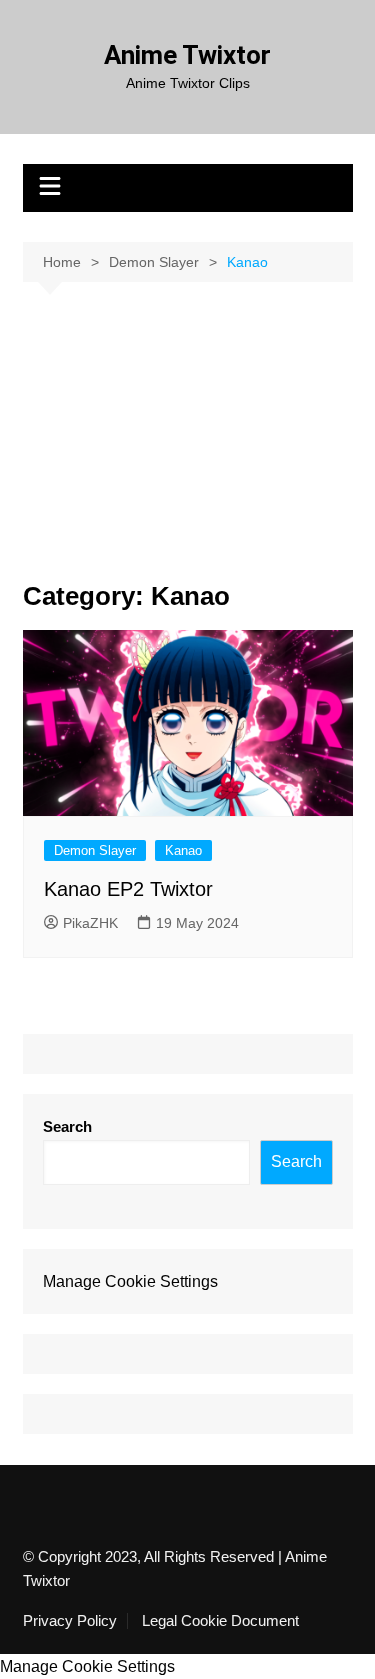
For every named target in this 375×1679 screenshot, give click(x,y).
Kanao (183, 850)
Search (67, 1126)
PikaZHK (90, 923)
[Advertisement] (188, 447)
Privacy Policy (70, 1621)
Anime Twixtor (187, 55)
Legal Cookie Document (220, 1621)
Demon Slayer (95, 850)
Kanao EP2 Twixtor (128, 889)
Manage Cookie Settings (130, 1281)
